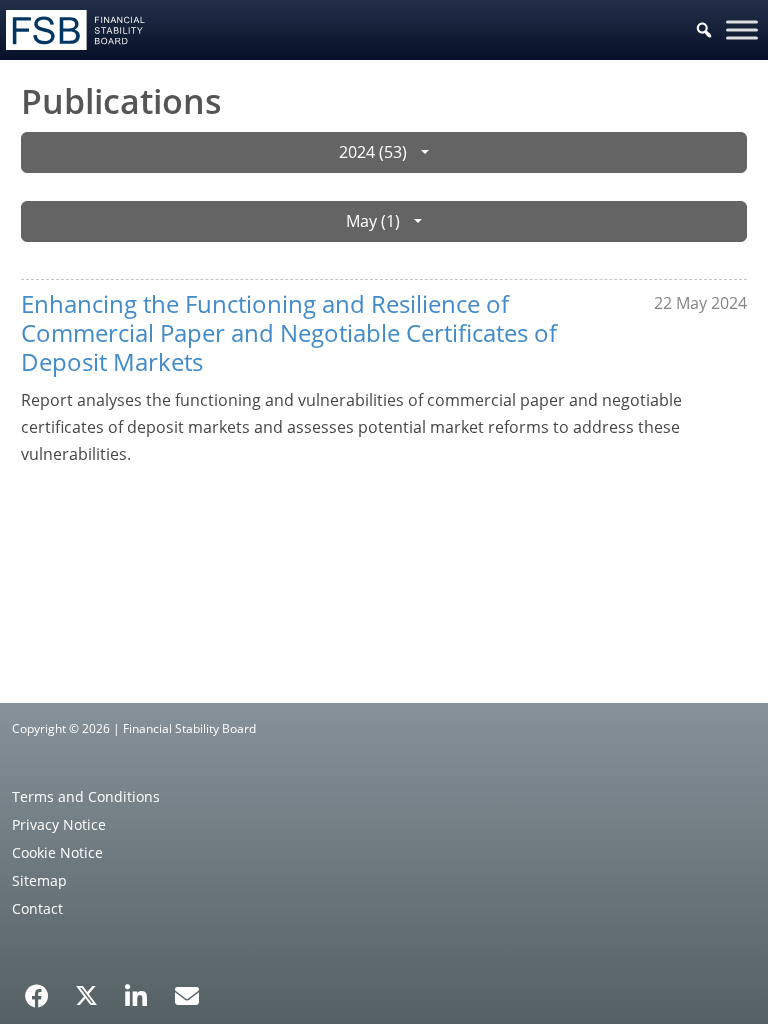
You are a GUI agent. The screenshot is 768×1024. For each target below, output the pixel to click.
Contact (37, 908)
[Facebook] (37, 989)
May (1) (373, 221)
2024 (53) (373, 152)
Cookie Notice (57, 852)
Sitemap (39, 880)
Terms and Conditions (86, 796)
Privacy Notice (59, 824)
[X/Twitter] (86, 994)
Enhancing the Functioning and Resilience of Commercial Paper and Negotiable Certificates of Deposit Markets (289, 332)
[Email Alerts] (187, 994)
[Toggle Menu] (742, 29)
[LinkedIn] (136, 989)
